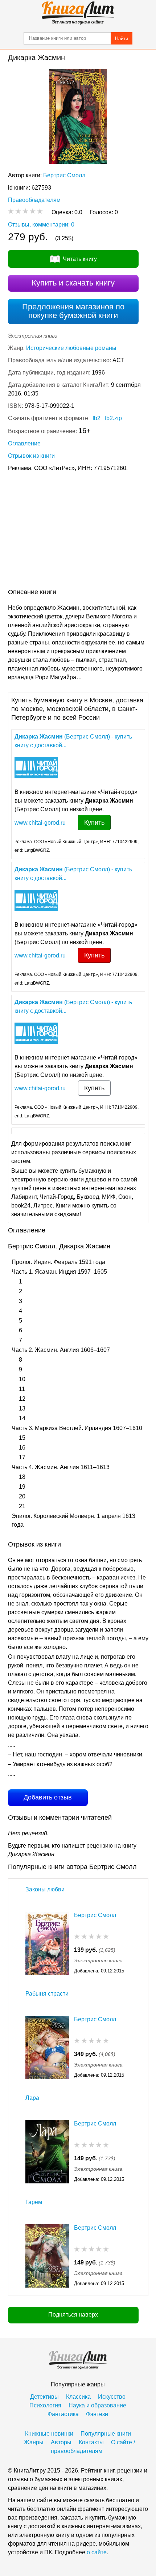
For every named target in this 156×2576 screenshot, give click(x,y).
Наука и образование (97, 2405)
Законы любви (45, 1889)
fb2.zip (113, 418)
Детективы (44, 2397)
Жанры (34, 2442)
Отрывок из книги (31, 456)
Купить (94, 822)
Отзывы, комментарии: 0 (41, 225)
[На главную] (78, 13)
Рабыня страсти (47, 1994)
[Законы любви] (47, 1943)
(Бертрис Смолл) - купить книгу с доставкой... (73, 741)
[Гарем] (47, 2256)
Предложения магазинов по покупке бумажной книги (73, 311)
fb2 (97, 418)
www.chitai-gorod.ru (40, 823)
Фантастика (63, 2414)
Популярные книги (106, 2434)
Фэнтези (97, 2414)
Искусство (112, 2397)
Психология (45, 2405)
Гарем (34, 2202)
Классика (78, 2397)
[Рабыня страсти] (47, 2048)
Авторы (61, 2442)
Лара (32, 2098)
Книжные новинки (49, 2434)
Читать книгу (80, 259)
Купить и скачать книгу (73, 283)
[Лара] (47, 2152)
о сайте (97, 2552)
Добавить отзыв (48, 1797)
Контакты (91, 2442)
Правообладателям (34, 200)
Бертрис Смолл (64, 175)
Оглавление (24, 443)
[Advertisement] (78, 532)
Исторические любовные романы (71, 348)
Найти (122, 39)
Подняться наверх (73, 2315)
